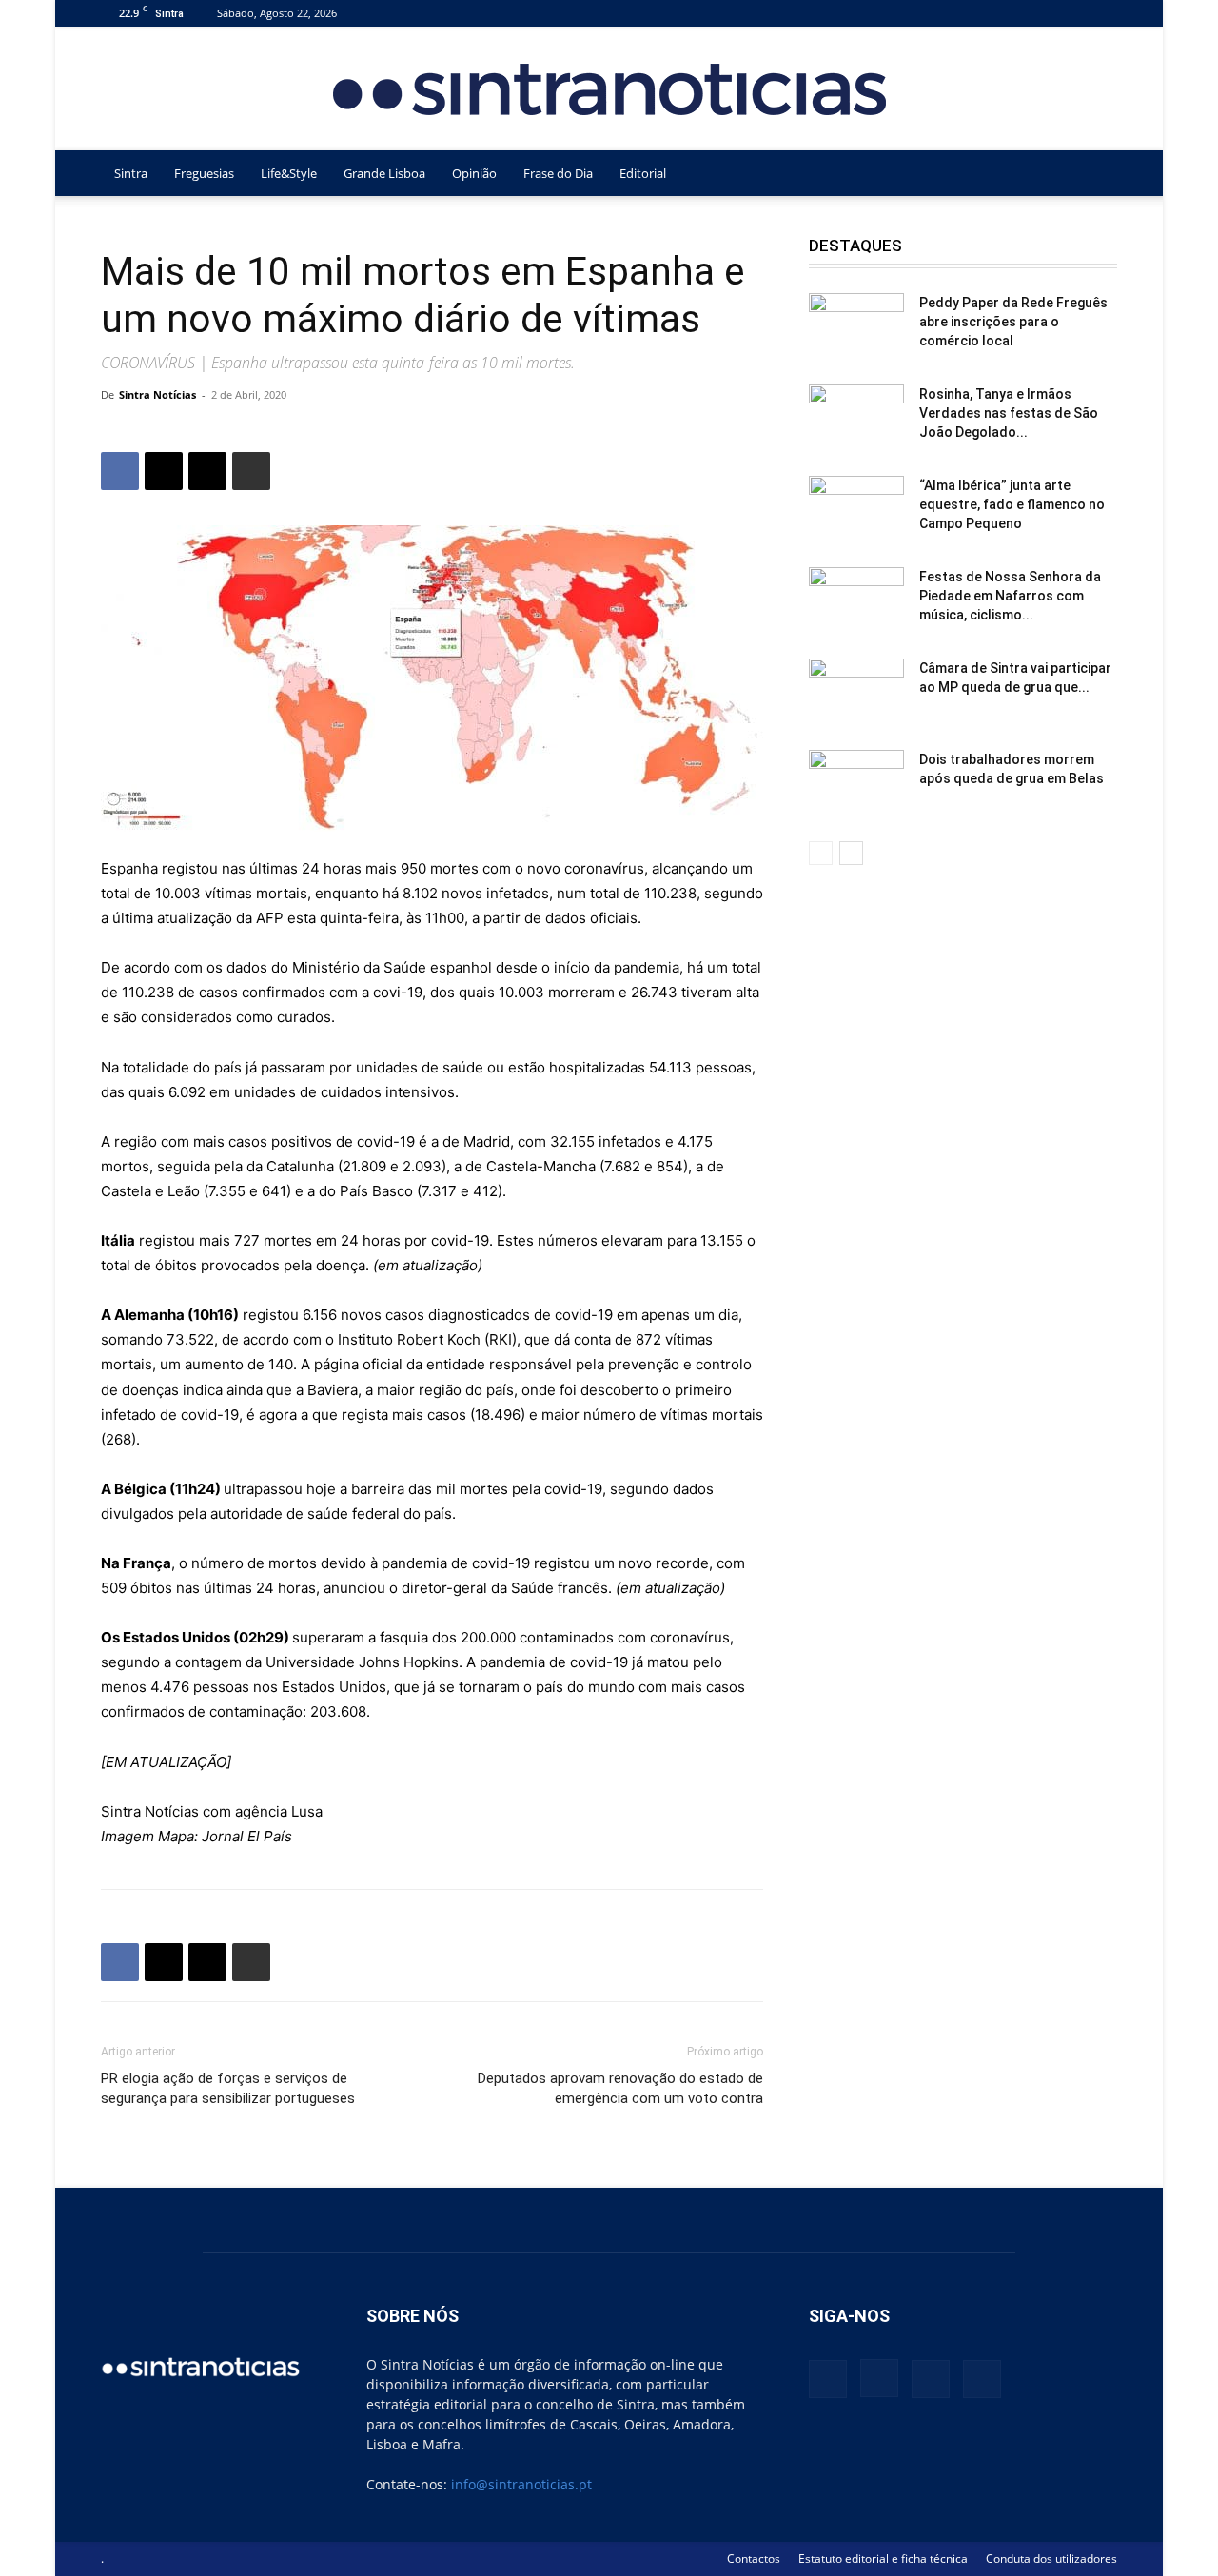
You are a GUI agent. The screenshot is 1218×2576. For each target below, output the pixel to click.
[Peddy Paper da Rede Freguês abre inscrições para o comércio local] (856, 326)
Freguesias (204, 173)
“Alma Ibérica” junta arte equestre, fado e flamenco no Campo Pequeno (1012, 504)
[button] (1094, 175)
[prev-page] (821, 853)
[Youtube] (1103, 13)
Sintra (131, 173)
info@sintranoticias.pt (521, 2484)
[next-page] (851, 853)
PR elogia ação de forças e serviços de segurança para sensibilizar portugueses (228, 2088)
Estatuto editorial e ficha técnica (883, 2558)
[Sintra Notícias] (609, 89)
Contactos (754, 2558)
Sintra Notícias (157, 394)
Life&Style (289, 173)
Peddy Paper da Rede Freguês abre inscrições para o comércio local (1013, 322)
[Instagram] (1040, 13)
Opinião (474, 173)
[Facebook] (1009, 13)
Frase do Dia (558, 173)
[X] (1071, 13)
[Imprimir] (251, 471)
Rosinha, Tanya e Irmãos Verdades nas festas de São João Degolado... (1009, 413)
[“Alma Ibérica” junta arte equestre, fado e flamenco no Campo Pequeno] (856, 509)
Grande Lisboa (384, 173)
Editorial (643, 173)
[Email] (207, 471)
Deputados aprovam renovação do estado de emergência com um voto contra (620, 2088)
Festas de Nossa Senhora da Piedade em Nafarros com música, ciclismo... (1010, 596)
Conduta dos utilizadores (1051, 2558)
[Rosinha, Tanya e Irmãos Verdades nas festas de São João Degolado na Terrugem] (856, 418)
